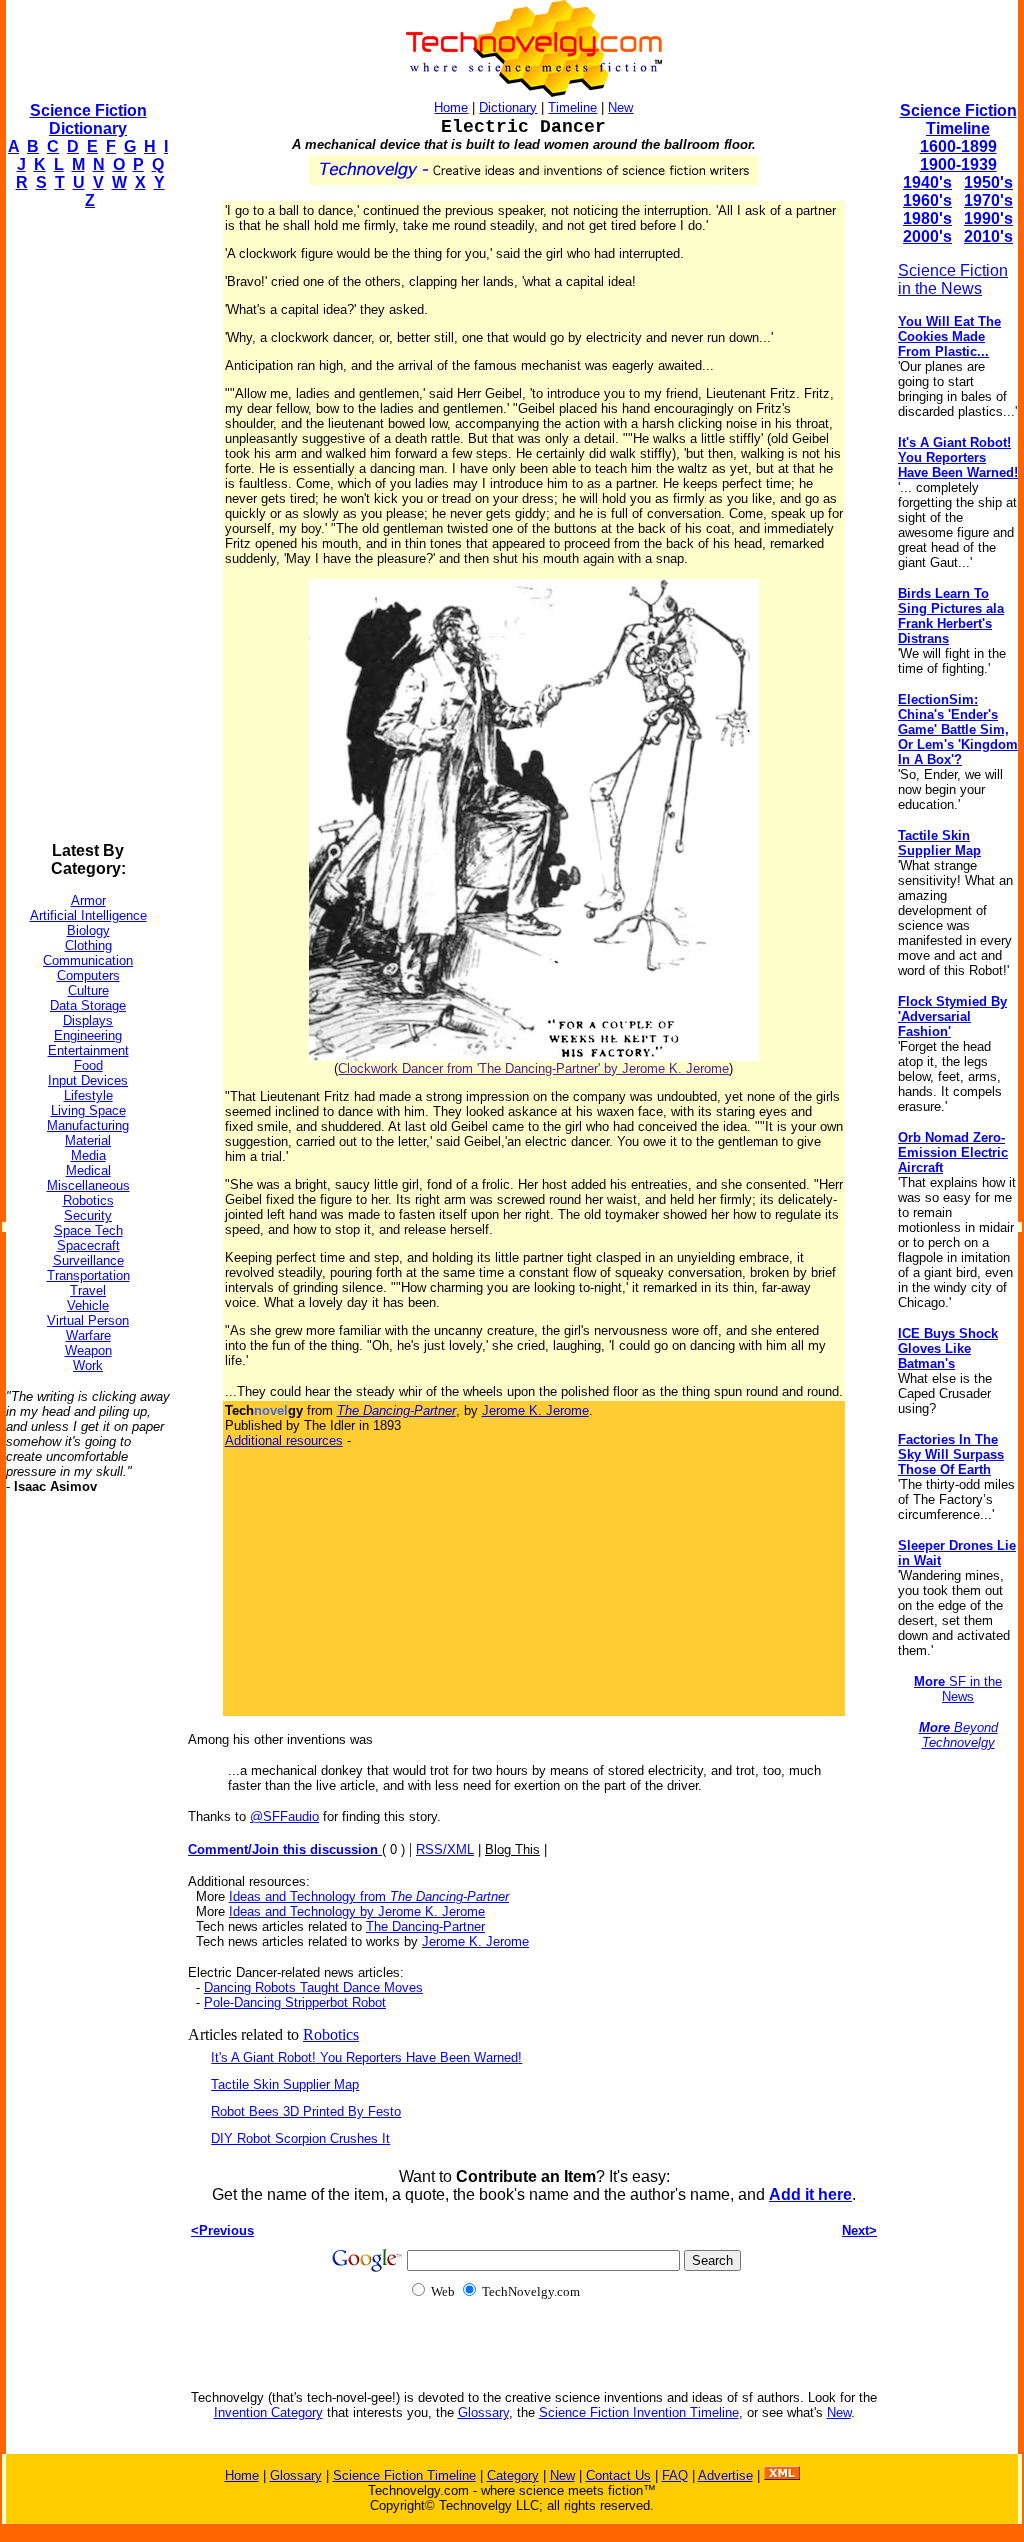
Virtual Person (88, 1320)
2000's (927, 236)
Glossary (483, 2412)
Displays (88, 1020)
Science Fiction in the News (953, 279)
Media (88, 1155)
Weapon (88, 1350)
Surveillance (88, 1260)
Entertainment (88, 1050)
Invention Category (268, 2412)
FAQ (675, 2475)
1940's (927, 182)
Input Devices (88, 1080)
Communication (88, 960)
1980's (927, 218)
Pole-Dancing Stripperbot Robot (295, 2002)
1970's (988, 200)
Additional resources (284, 1440)
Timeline (572, 107)
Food (88, 1065)
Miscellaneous (88, 1185)
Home (451, 107)
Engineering (88, 1035)
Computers (88, 975)
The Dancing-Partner (425, 1926)
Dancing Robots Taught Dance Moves (313, 1987)
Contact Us (618, 2475)
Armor (88, 900)
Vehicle (88, 1305)
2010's (988, 236)
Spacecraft (88, 1245)
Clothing (88, 945)
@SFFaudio (284, 1816)
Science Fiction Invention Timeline (639, 2412)
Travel (88, 1290)
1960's (927, 200)
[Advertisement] (86, 526)
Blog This (512, 1849)
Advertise (725, 2475)
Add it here (810, 2194)
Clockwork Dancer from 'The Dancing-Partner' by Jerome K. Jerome (533, 1068)
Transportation (88, 1275)
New (620, 107)
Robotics (88, 1200)
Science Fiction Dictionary (88, 119)
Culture (88, 990)
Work (88, 1365)
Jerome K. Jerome (535, 1410)
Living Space (88, 1110)
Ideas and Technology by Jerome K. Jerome (357, 1911)
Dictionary (508, 107)
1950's (988, 182)
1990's (988, 218)
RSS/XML (445, 1849)
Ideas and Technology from (369, 1896)
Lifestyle (88, 1095)
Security (88, 1215)
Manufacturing (88, 1125)
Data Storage (88, 1005)
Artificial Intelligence (88, 915)
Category (513, 2475)
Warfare (88, 1335)
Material (88, 1140)
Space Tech (88, 1230)
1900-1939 (958, 164)
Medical (88, 1170)
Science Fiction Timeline (958, 119)
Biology (88, 930)
